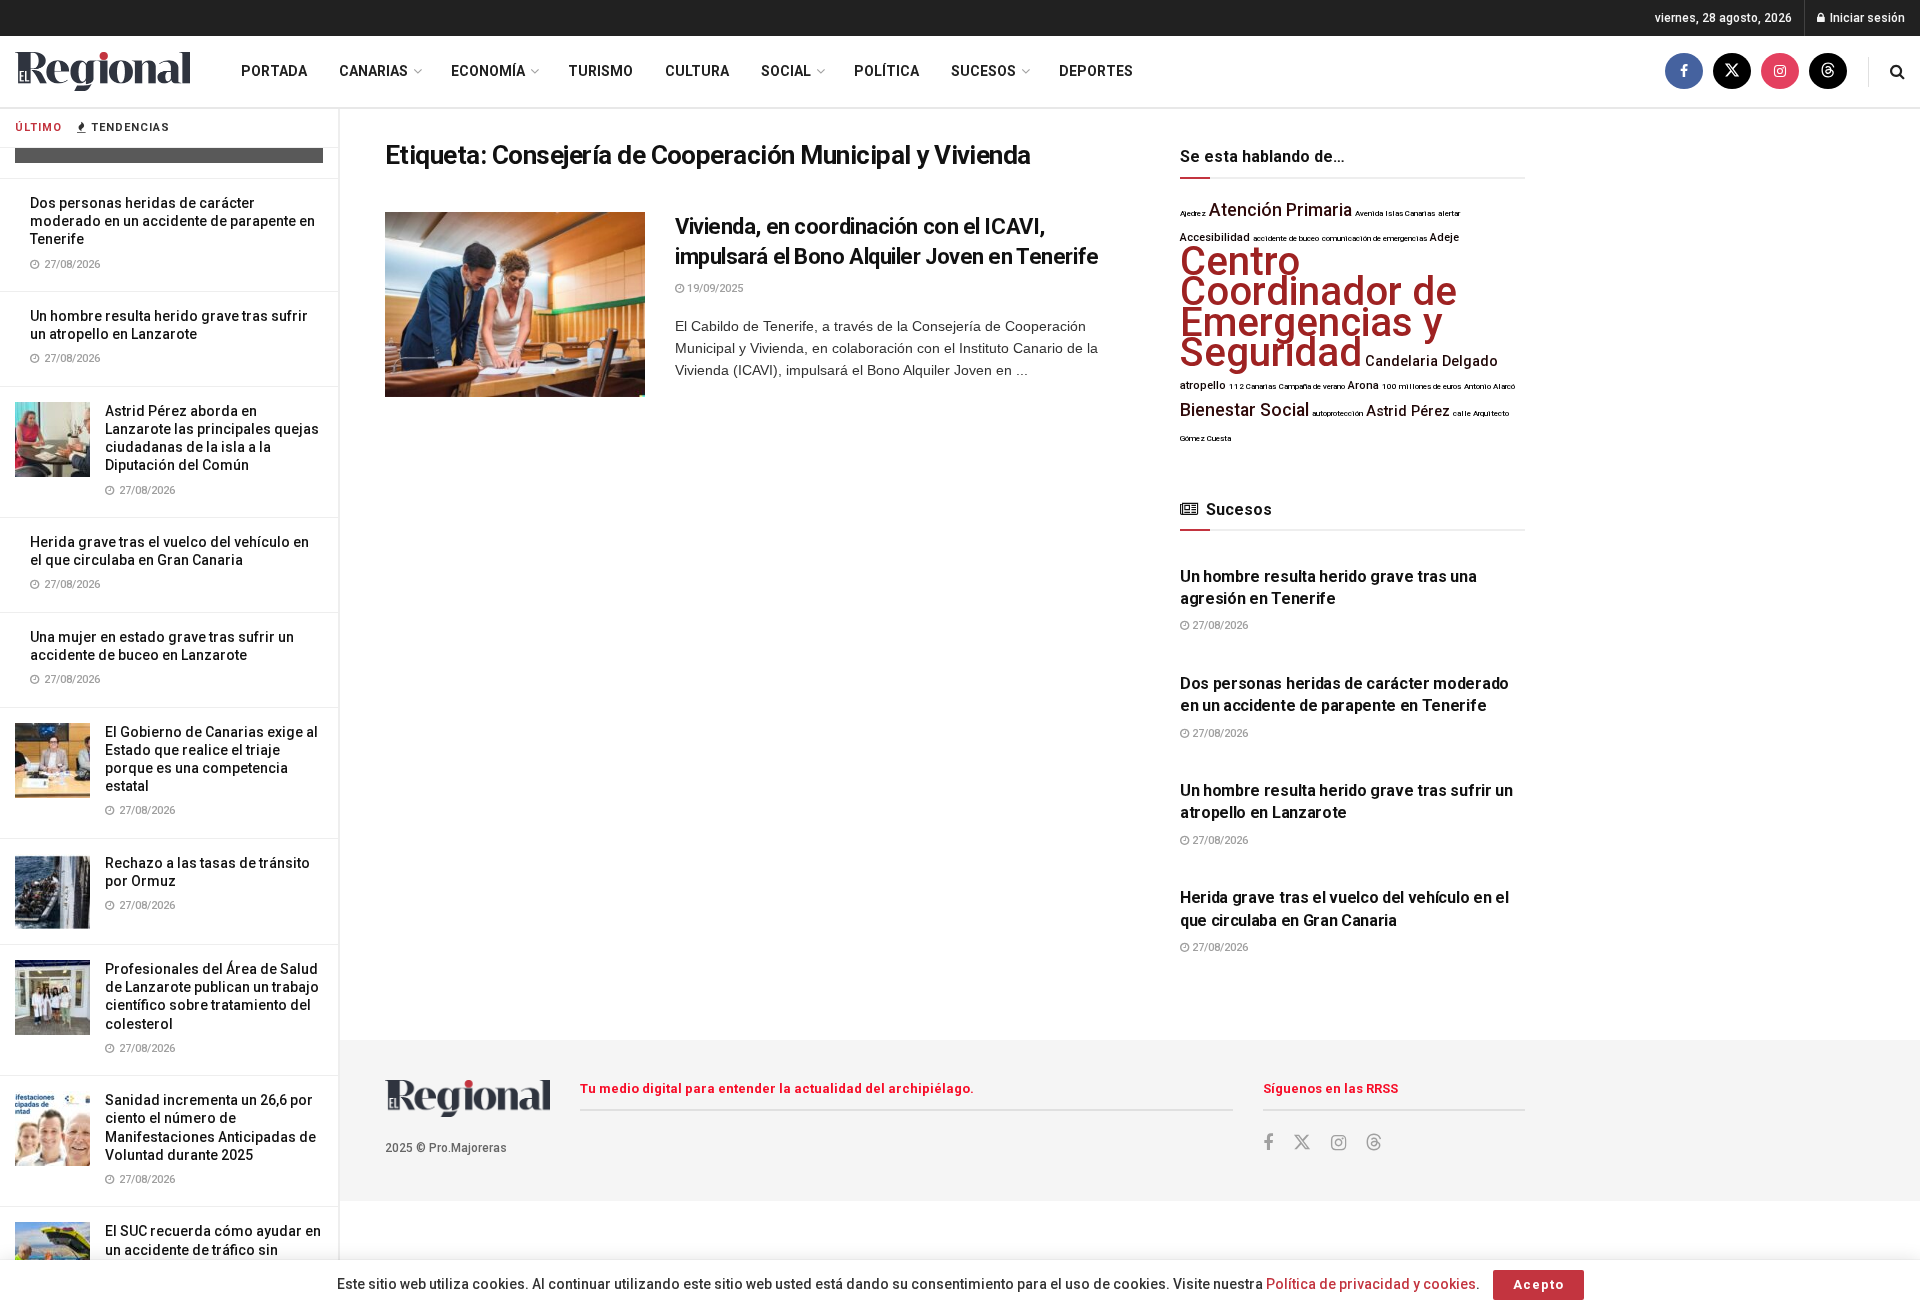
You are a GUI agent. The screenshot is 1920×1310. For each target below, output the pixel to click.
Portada (274, 71)
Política (886, 71)
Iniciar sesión (1866, 18)
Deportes (1096, 71)
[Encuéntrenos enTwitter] (1732, 71)
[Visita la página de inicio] (102, 71)
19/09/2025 (713, 288)
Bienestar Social (1244, 410)
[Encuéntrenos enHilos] (1828, 71)
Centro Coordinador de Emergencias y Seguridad (1318, 307)
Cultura (697, 71)
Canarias (373, 71)
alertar (1449, 213)
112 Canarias (1252, 386)
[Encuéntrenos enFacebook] (1684, 71)
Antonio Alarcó (1489, 386)
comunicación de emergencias (1374, 238)
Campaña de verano (1312, 386)
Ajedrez (1193, 213)
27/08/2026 (1218, 625)
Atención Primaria (1280, 210)
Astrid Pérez (1408, 411)
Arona (1363, 385)
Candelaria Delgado (1431, 361)
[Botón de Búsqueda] (1897, 71)
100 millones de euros (1421, 386)
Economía (488, 71)
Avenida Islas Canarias (1395, 213)
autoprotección (1337, 413)
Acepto (1538, 1284)
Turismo (600, 71)
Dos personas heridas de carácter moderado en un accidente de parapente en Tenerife (172, 221)
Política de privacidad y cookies (1371, 1284)
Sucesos (983, 71)
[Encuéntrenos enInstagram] (1780, 71)
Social (786, 71)
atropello (1203, 385)
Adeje (1444, 237)
